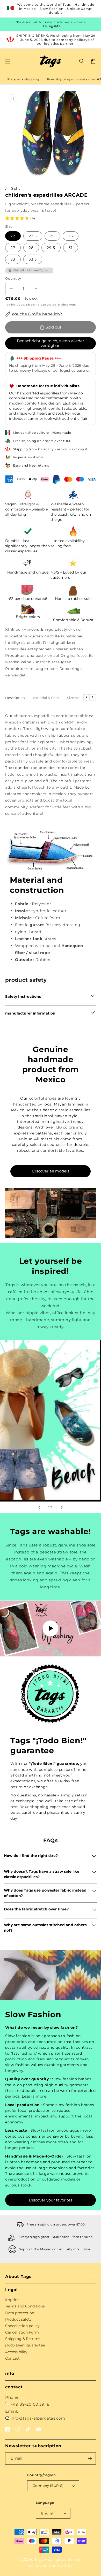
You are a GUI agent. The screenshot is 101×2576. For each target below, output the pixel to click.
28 (31, 248)
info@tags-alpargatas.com (38, 2418)
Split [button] (16, 188)
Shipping (33, 305)
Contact (12, 2358)
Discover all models (51, 1171)
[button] (82, 61)
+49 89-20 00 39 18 (30, 2404)
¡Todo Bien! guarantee (25, 2345)
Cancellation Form (22, 2332)
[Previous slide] (39, 1507)
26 (71, 236)
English (48, 2513)
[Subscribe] (90, 2459)
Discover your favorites (51, 2200)
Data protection (20, 2313)
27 (13, 248)
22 (13, 236)
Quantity (13, 278)
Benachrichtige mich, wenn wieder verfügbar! (51, 343)
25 (52, 236)
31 (71, 248)
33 (13, 259)
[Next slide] (62, 1507)
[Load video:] (51, 1629)
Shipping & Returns (23, 2339)
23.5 (33, 236)
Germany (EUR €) (48, 2486)
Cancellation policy (22, 2326)
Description (15, 698)
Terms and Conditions (25, 2306)
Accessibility (16, 2352)
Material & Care (46, 698)
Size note (75, 698)
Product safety (18, 2319)
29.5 (51, 248)
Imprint (12, 2300)
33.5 (33, 259)
